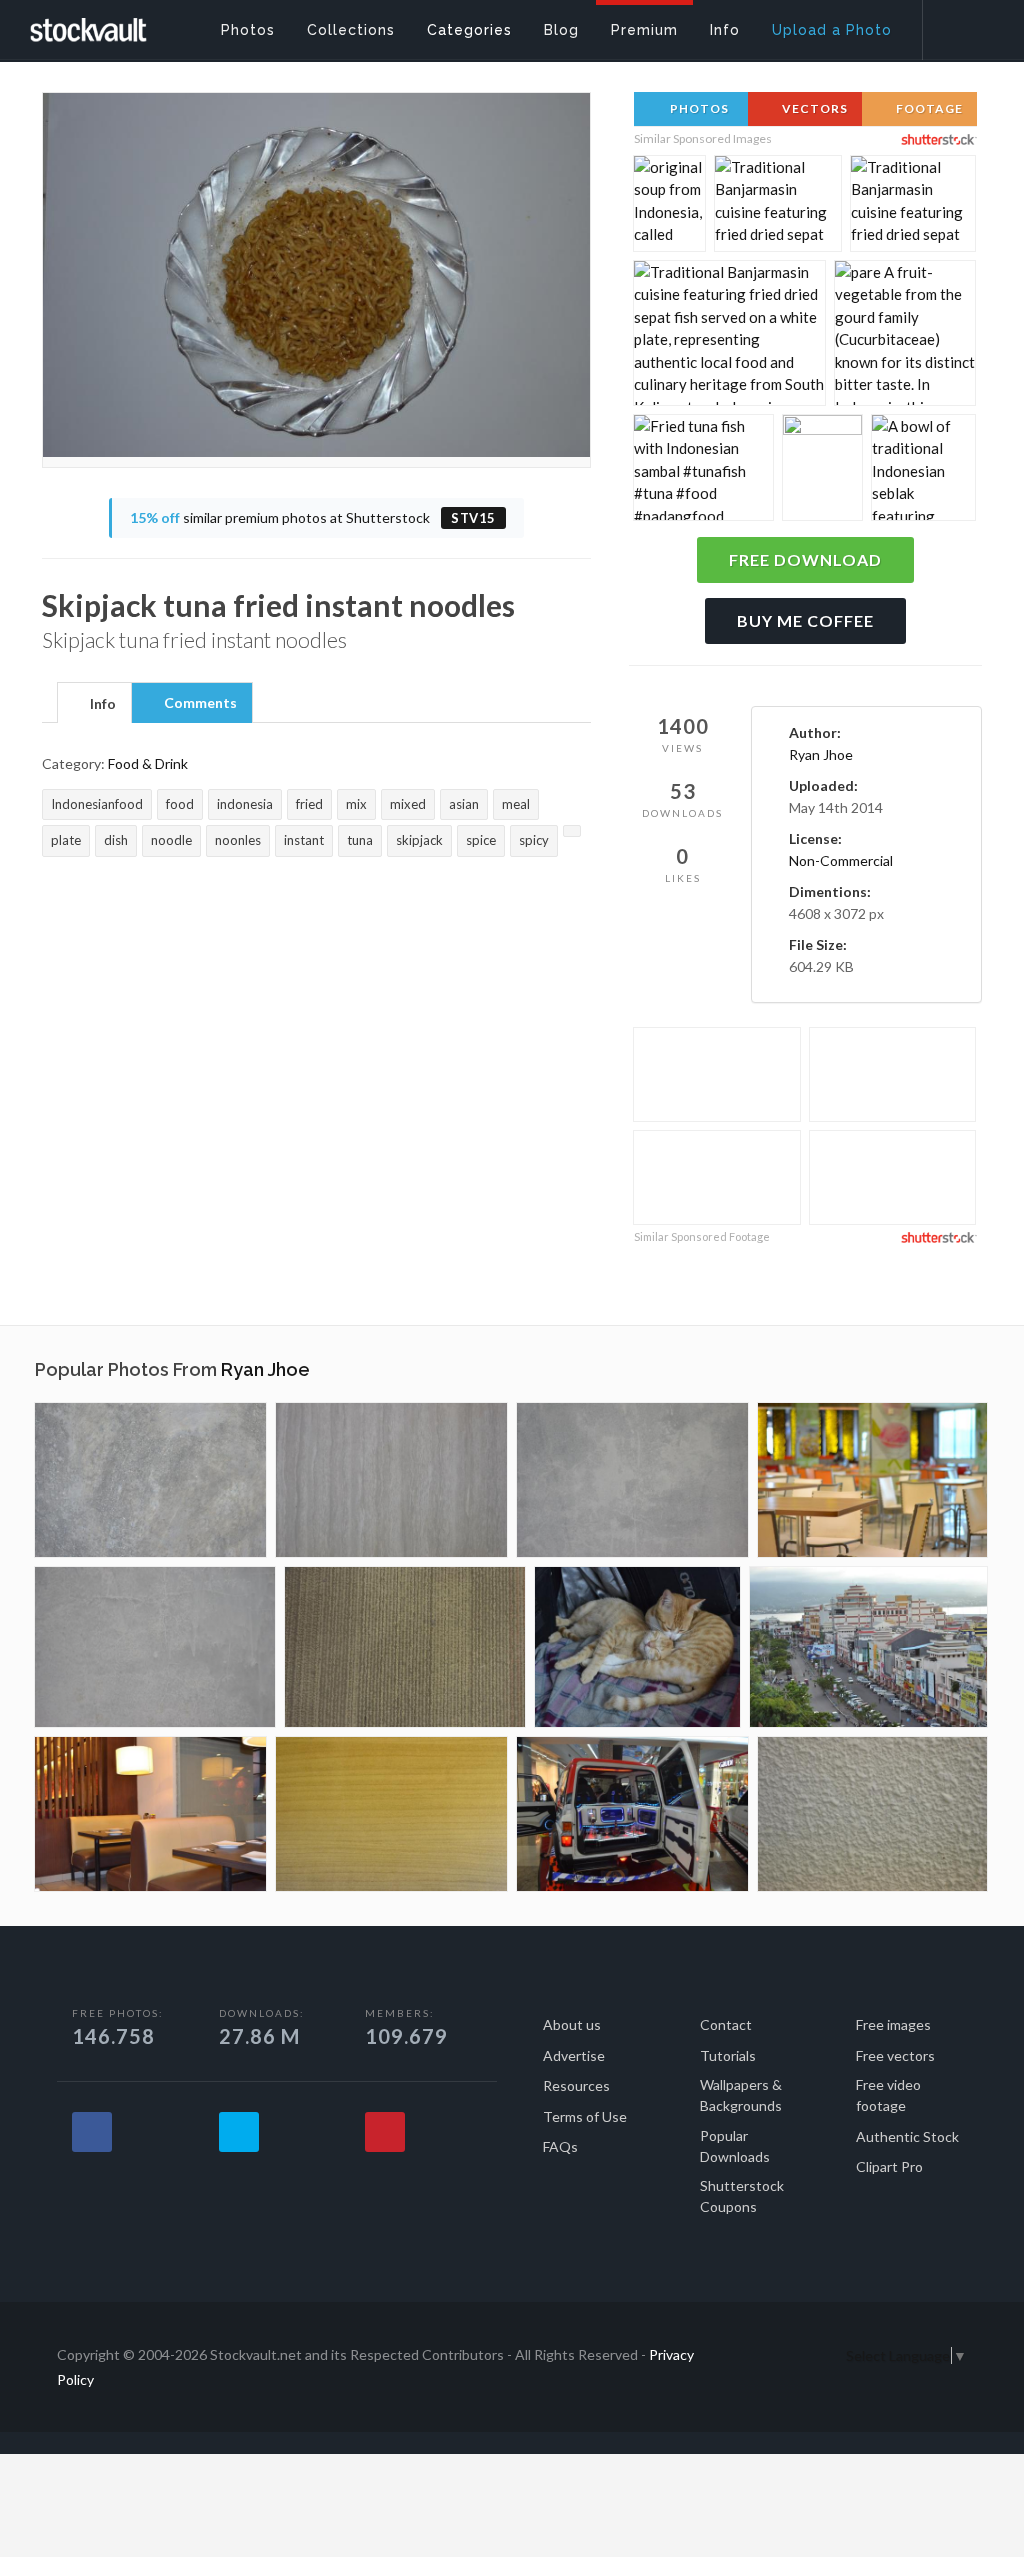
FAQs (560, 2146)
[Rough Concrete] (150, 1480)
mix (356, 804)
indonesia (245, 804)
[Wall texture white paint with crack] (155, 1647)
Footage (928, 108)
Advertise (574, 2055)
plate (66, 840)
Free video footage (888, 2095)
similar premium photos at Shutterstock (313, 517)
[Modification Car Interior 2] (632, 1814)
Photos (698, 108)
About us (572, 2024)
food (180, 804)
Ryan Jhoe (821, 754)
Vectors (813, 108)
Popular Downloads (735, 2146)
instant (304, 840)
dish (116, 840)
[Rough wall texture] (872, 1814)
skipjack (419, 840)
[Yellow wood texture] (391, 1814)
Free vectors (895, 2055)
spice (481, 840)
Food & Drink (148, 763)
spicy (534, 840)
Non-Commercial (841, 860)
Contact (726, 2024)
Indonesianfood (97, 804)
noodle (171, 840)
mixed (408, 804)
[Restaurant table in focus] (872, 1480)
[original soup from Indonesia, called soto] (669, 212)
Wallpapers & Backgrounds (741, 2095)
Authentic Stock (907, 2136)
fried (309, 804)
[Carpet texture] (405, 1647)
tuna (360, 840)
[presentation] (94, 704)
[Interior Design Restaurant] (150, 1814)
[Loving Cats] (637, 1647)
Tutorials (728, 2055)
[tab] (94, 702)
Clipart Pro (889, 2166)
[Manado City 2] (868, 1647)
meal (516, 804)
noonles (238, 840)
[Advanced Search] (960, 25)
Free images (893, 2024)
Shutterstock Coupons (742, 2196)
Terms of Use (585, 2116)
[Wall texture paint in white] (632, 1480)
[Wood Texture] (391, 1480)
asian (464, 804)
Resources (576, 2085)
